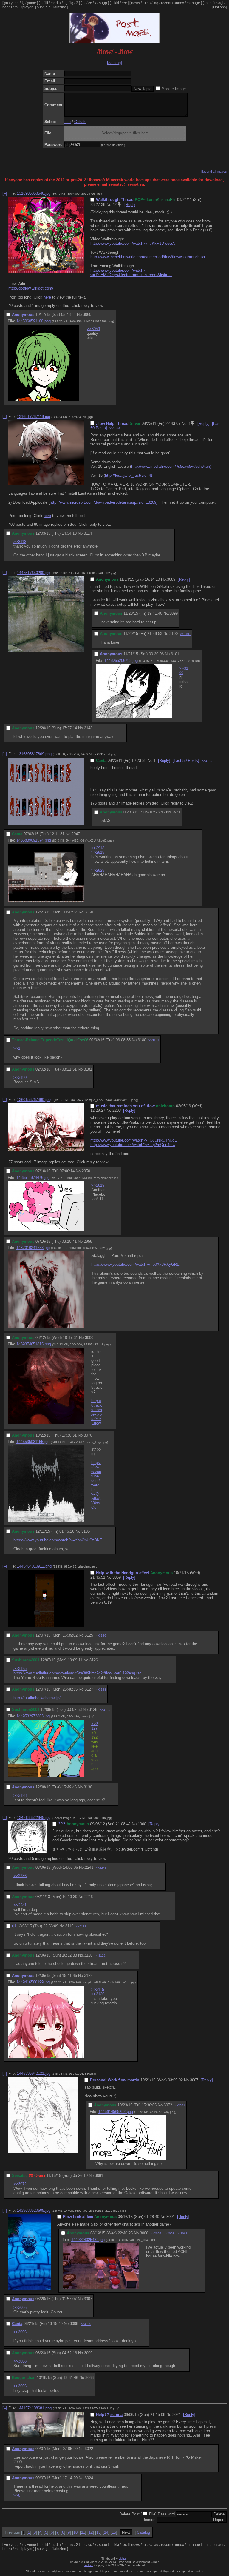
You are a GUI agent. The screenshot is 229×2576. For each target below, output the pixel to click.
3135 (86, 1531)
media (56, 3)
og (66, 3)
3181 (88, 1069)
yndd (15, 3)
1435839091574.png (34, 840)
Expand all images (214, 172)
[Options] (219, 7)
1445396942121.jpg (34, 2073)
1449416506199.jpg (33, 1982)
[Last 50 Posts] (186, 761)
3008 (74, 2324)
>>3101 (185, 634)
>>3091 (180, 2105)
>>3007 (156, 2233)
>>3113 (20, 542)
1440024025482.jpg (88, 2240)
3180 (142, 1040)
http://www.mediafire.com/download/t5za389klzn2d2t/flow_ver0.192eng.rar (77, 1673)
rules (147, 3)
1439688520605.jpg (34, 2210)
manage (193, 3)
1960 (142, 1824)
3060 (87, 314)
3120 (88, 1955)
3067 (194, 2080)
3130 (88, 1787)
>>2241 (20, 1905)
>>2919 (98, 852)
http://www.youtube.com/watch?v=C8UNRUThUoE (134, 1140)
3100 (174, 634)
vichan (123, 2559)
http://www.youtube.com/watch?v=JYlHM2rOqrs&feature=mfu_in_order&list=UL (131, 273)
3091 (99, 2176)
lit (47, 3)
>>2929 (98, 870)
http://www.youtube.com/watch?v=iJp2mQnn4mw (133, 1145)
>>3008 (169, 2233)
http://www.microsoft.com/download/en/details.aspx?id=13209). (104, 502)
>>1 (17, 1048)
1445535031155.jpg (33, 1442)
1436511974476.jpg (33, 1178)
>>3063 (182, 2233)
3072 (168, 2105)
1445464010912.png (34, 1566)
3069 (117, 1577)
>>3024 (115, 428)
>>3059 (93, 329)
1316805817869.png (34, 754)
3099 (174, 613)
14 (106, 2532)
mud (208, 3)
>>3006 (20, 2307)
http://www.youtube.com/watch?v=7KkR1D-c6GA (133, 243)
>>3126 (101, 1635)
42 (114, 205)
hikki (115, 3)
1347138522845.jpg (34, 1818)
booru (7, 7)
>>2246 (101, 1868)
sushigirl (44, 7)
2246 (89, 1897)
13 (98, 2532)
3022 (89, 2449)
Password (166, 2514)
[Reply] (130, 205)
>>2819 (98, 1185)
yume (32, 3)
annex (179, 3)
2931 (176, 812)
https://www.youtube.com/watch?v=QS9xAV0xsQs (96, 1485)
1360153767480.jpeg (35, 1100)
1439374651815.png (34, 1344)
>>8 (17, 2495)
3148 (88, 728)
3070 (88, 1435)
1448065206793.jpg (121, 660)
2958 (88, 1241)
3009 (88, 2353)
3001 (171, 2217)
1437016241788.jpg (33, 1248)
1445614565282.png (116, 2112)
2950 (86, 1171)
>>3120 (98, 1994)
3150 (89, 912)
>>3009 (86, 2324)
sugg (103, 3)
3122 (88, 1976)
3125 (89, 1635)
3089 (171, 579)
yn (6, 3)
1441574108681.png (34, 2408)
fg (23, 3)
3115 (69, 1926)
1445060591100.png (34, 321)
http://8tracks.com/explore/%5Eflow (97, 1412)
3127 (89, 1689)
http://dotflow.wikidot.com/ (31, 288)
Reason (149, 2520)
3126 (94, 1660)
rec (124, 3)
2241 (89, 1867)
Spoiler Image (174, 89)
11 (83, 2532)
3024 (89, 2478)
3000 (89, 1338)
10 (75, 2532)
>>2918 (98, 848)
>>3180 (207, 761)
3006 (144, 2233)
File (68, 122)
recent (166, 3)
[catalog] (114, 63)
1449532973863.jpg (33, 1716)
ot (84, 3)
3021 (177, 2415)
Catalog (143, 2532)
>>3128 (101, 1690)
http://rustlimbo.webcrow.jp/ (37, 1698)
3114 (88, 533)
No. (109, 205)
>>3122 (81, 1926)
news (136, 3)
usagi (219, 3)
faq (156, 3)
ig (72, 3)
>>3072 (20, 2184)
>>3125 (20, 1669)
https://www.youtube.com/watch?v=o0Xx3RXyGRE (135, 1264)
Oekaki (80, 122)
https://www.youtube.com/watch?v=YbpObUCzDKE (58, 1540)
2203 (117, 1110)
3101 (175, 654)
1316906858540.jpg (34, 193)
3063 (89, 2378)
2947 (76, 834)
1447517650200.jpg (34, 573)
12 (91, 2532)
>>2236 (20, 1876)
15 (114, 2532)
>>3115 (98, 1990)
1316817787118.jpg (34, 417)
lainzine (60, 7)
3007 (88, 2299)
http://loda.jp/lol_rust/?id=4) (129, 475)
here (47, 297)
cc (90, 3)
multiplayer (24, 7)
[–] (5, 193)
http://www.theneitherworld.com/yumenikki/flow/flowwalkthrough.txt (148, 257)
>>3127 (95, 1726)
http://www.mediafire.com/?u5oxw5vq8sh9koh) (171, 466)
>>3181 (154, 1040)
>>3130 (105, 1710)
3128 (93, 1710)
